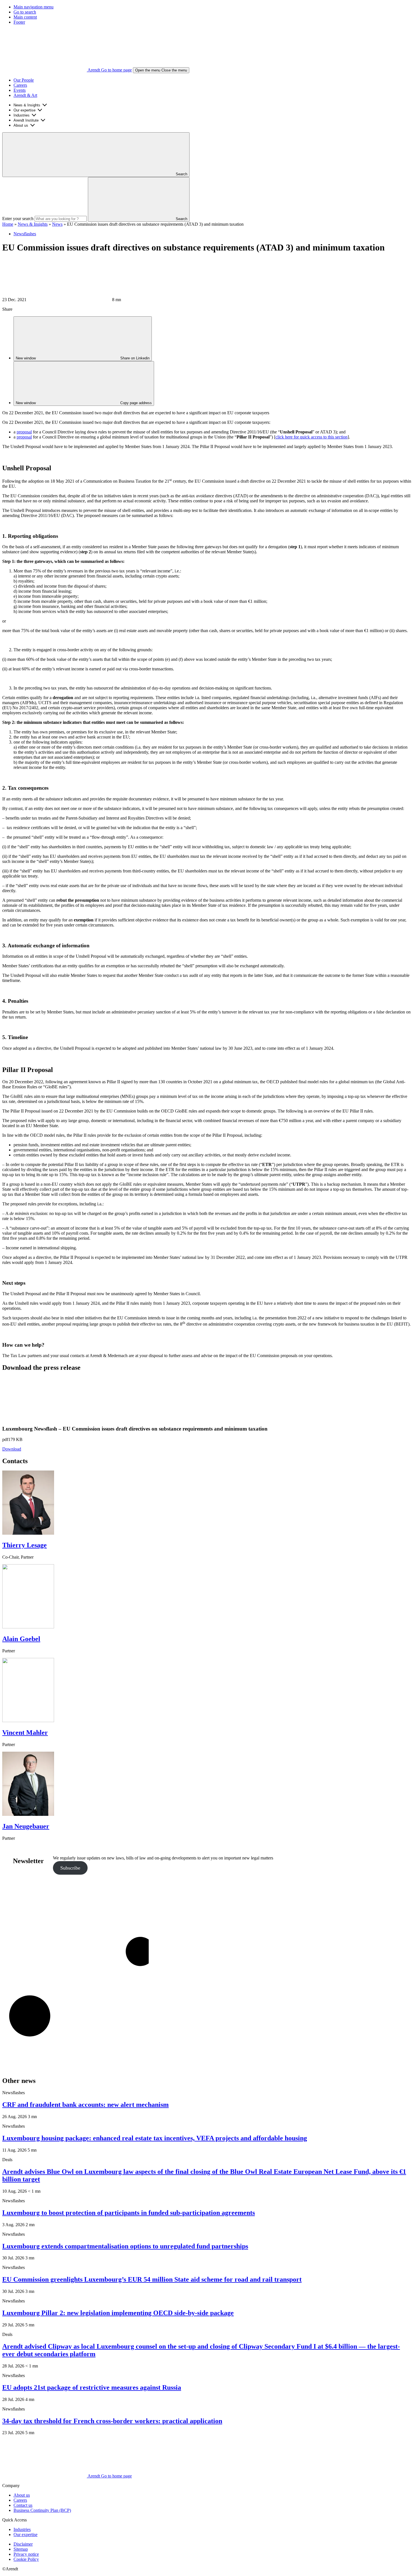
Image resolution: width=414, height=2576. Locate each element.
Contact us (23, 2505)
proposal (24, 432)
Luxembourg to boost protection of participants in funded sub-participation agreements (129, 2213)
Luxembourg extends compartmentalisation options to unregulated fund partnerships (125, 2246)
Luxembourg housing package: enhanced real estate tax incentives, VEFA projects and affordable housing (155, 2138)
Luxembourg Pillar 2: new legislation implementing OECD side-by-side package (118, 2313)
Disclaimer (23, 2544)
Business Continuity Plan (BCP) (42, 2510)
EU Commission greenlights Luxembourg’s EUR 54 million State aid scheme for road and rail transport (152, 2279)
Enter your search (18, 219)
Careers (20, 85)
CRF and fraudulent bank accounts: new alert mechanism (85, 2105)
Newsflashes (25, 234)
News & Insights (27, 105)
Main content (25, 17)
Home (8, 224)
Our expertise (25, 110)
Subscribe (70, 1868)
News (57, 224)
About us (21, 125)
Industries (22, 115)
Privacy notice (26, 2554)
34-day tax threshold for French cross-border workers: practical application (112, 2421)
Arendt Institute (26, 120)
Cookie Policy (26, 2559)
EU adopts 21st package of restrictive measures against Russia (92, 2387)
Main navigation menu (34, 7)
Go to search (25, 12)
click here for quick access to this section (311, 437)
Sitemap (21, 2549)
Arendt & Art (25, 95)
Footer (19, 22)
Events (20, 90)
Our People (24, 80)
